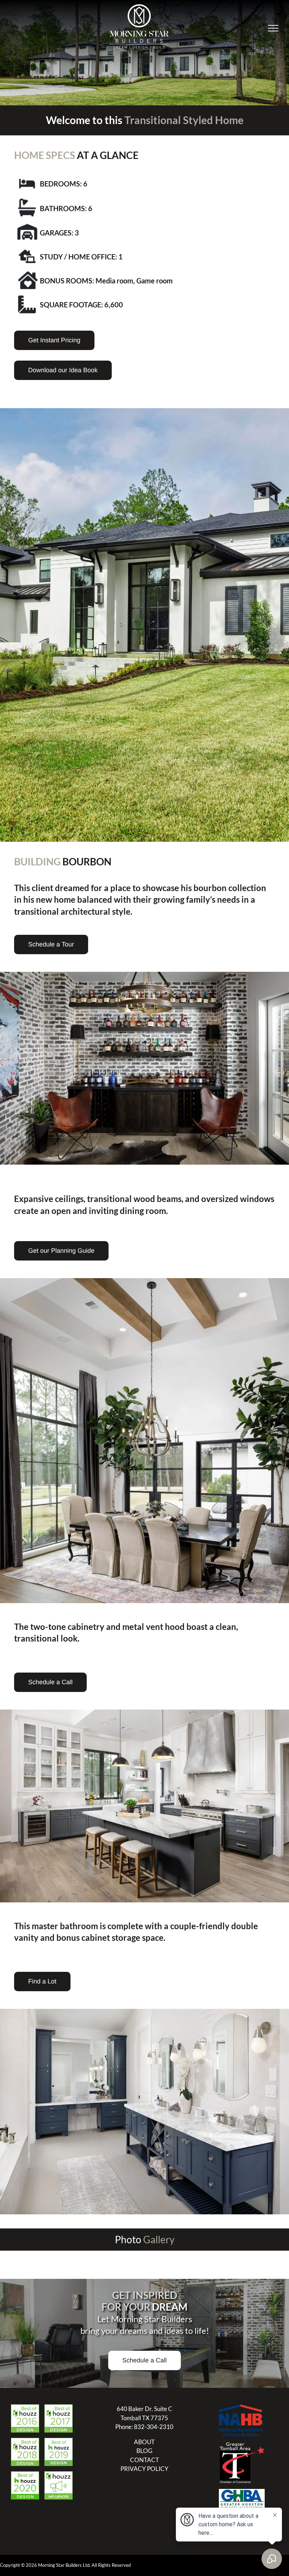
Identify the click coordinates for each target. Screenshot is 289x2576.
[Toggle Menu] (273, 28)
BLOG (144, 2451)
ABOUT (144, 2442)
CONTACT (144, 2460)
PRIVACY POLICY (144, 2469)
